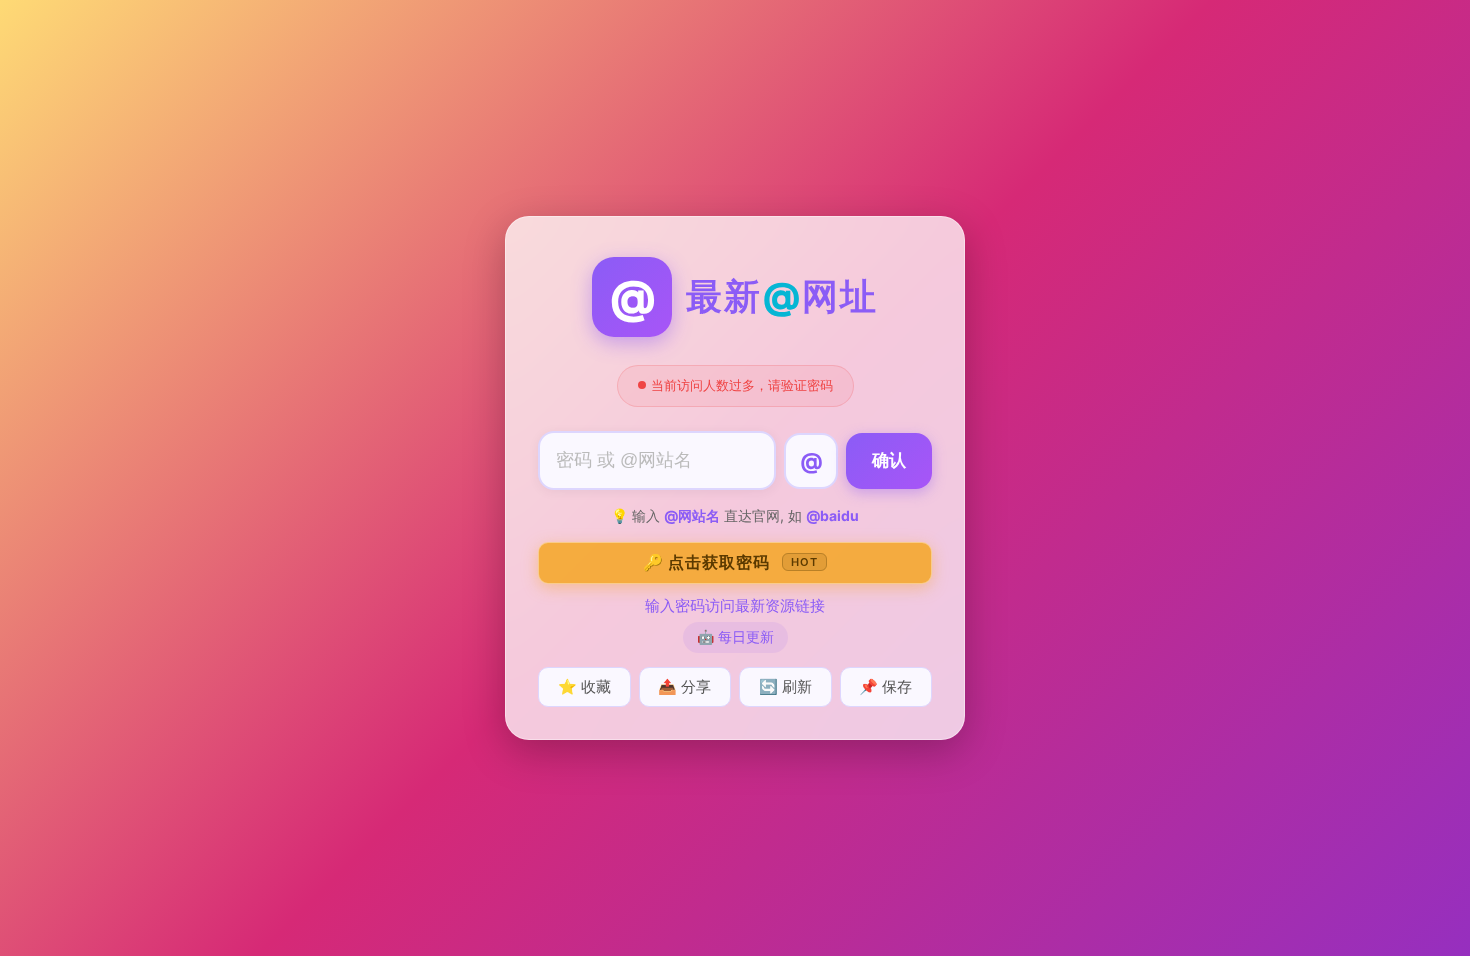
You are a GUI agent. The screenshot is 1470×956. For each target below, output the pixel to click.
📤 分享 (684, 686)
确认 (889, 460)
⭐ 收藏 (584, 686)
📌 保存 (885, 686)
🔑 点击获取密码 (730, 562)
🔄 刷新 (785, 686)
